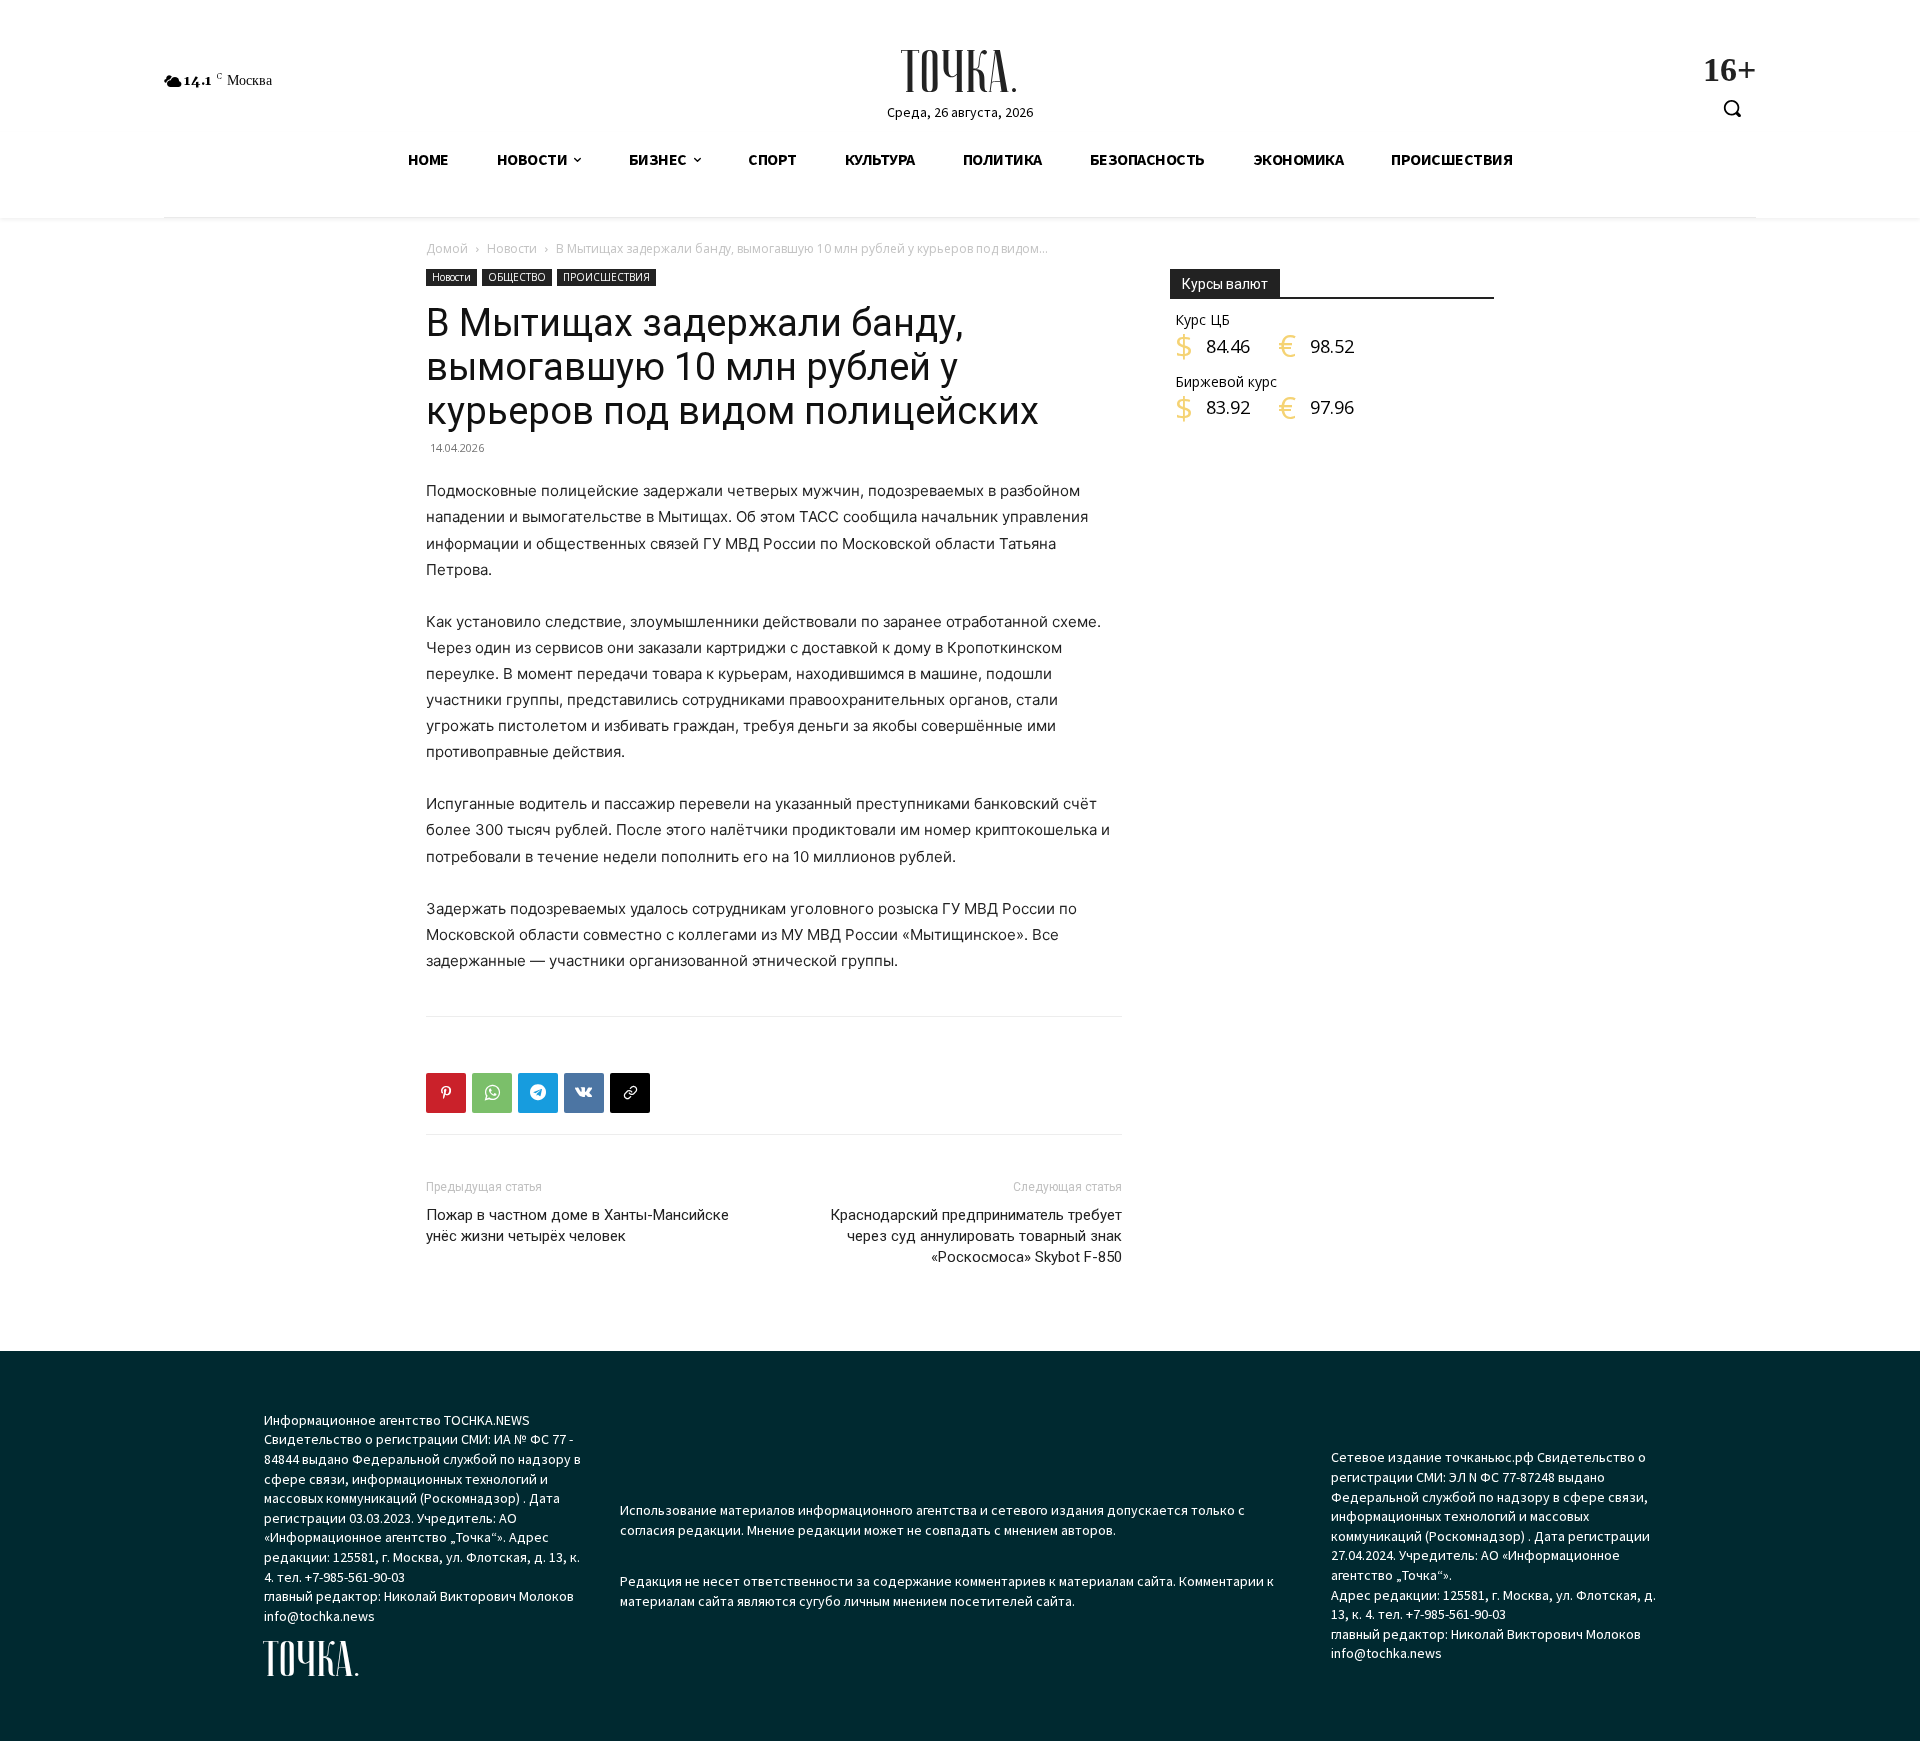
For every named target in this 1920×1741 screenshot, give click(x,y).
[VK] (584, 1093)
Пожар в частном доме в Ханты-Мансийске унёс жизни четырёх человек (577, 1225)
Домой (447, 248)
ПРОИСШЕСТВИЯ (606, 277)
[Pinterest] (446, 1093)
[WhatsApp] (492, 1093)
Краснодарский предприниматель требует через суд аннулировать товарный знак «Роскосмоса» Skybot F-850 (976, 1236)
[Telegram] (538, 1093)
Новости (512, 248)
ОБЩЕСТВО (517, 277)
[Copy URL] (630, 1093)
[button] (1732, 108)
